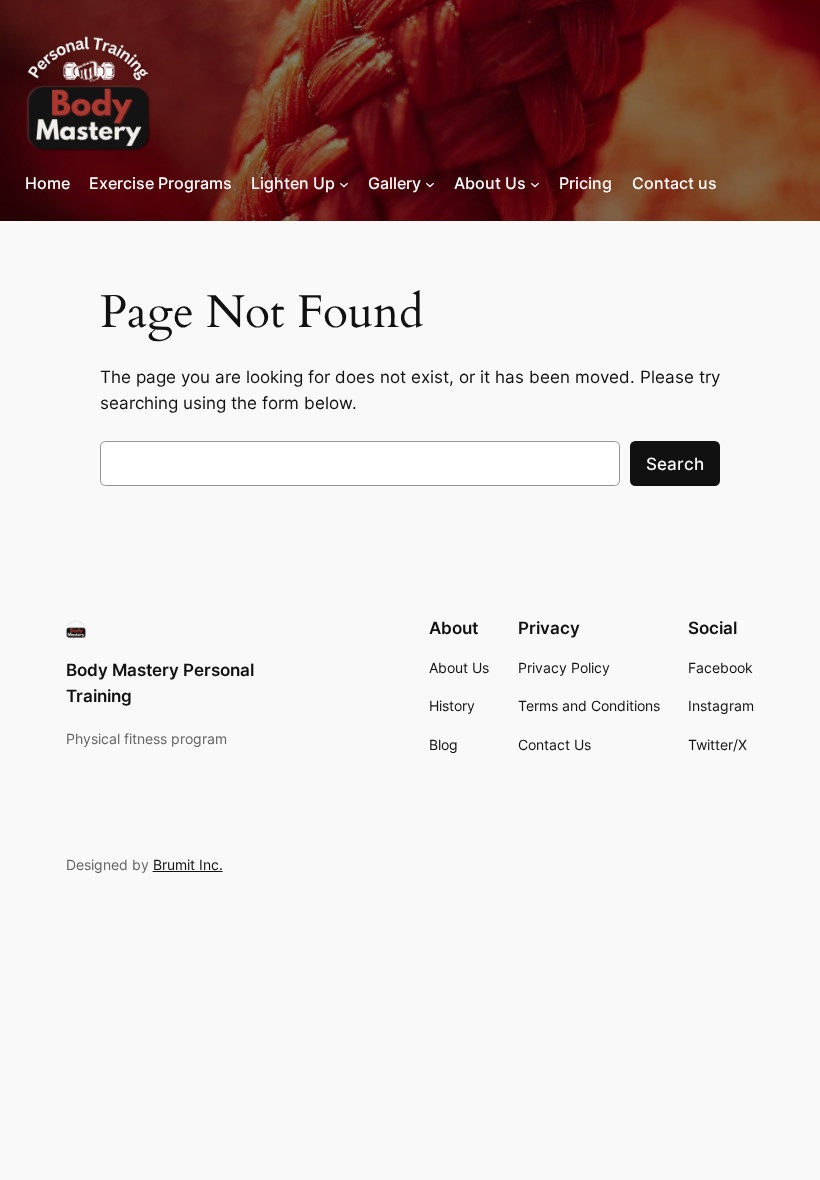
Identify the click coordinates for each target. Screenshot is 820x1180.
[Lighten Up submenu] (344, 184)
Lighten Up (293, 183)
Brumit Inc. (188, 864)
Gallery (394, 183)
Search (675, 464)
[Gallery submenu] (430, 184)
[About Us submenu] (535, 184)
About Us (490, 183)
